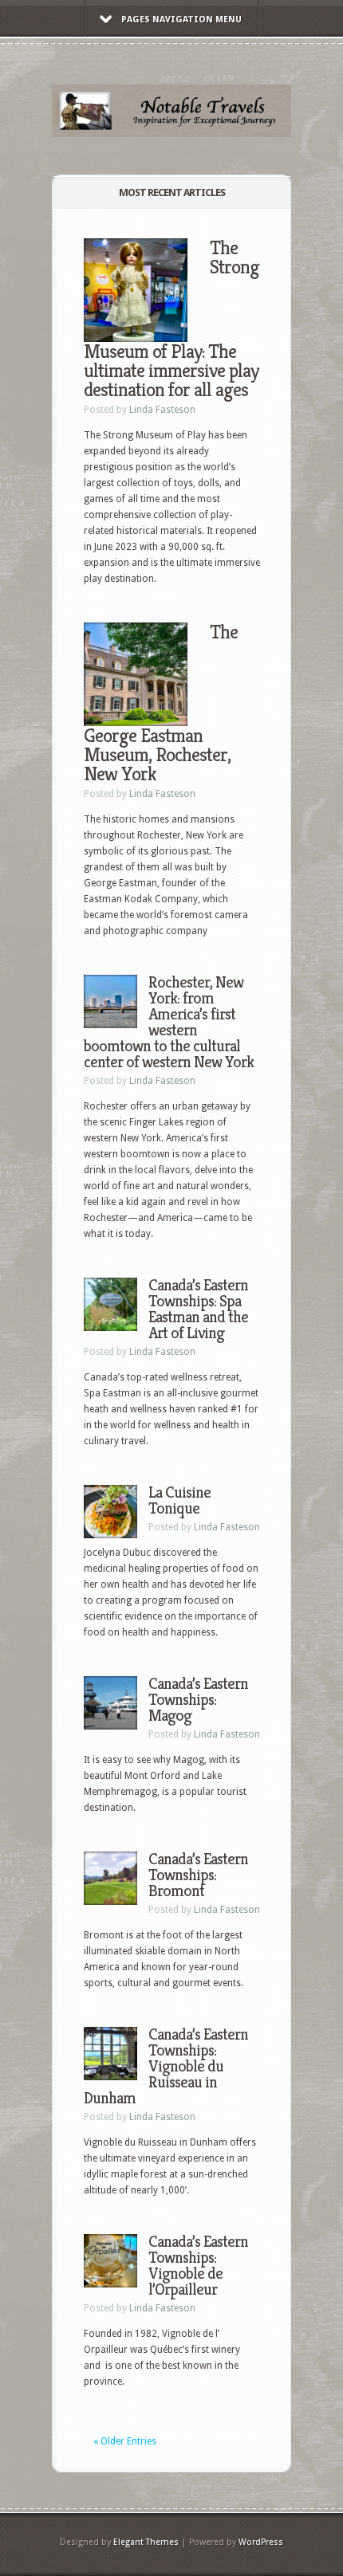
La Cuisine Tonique (179, 1500)
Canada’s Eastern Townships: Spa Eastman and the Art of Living (198, 1309)
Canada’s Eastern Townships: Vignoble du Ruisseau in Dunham (166, 2066)
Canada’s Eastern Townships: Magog (198, 1700)
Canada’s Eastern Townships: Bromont (198, 1875)
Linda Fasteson (162, 410)
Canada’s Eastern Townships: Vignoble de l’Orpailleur (198, 2266)
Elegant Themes (146, 2542)
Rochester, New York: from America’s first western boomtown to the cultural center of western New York (169, 1022)
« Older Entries (125, 2441)
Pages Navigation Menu (181, 20)
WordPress (261, 2542)
